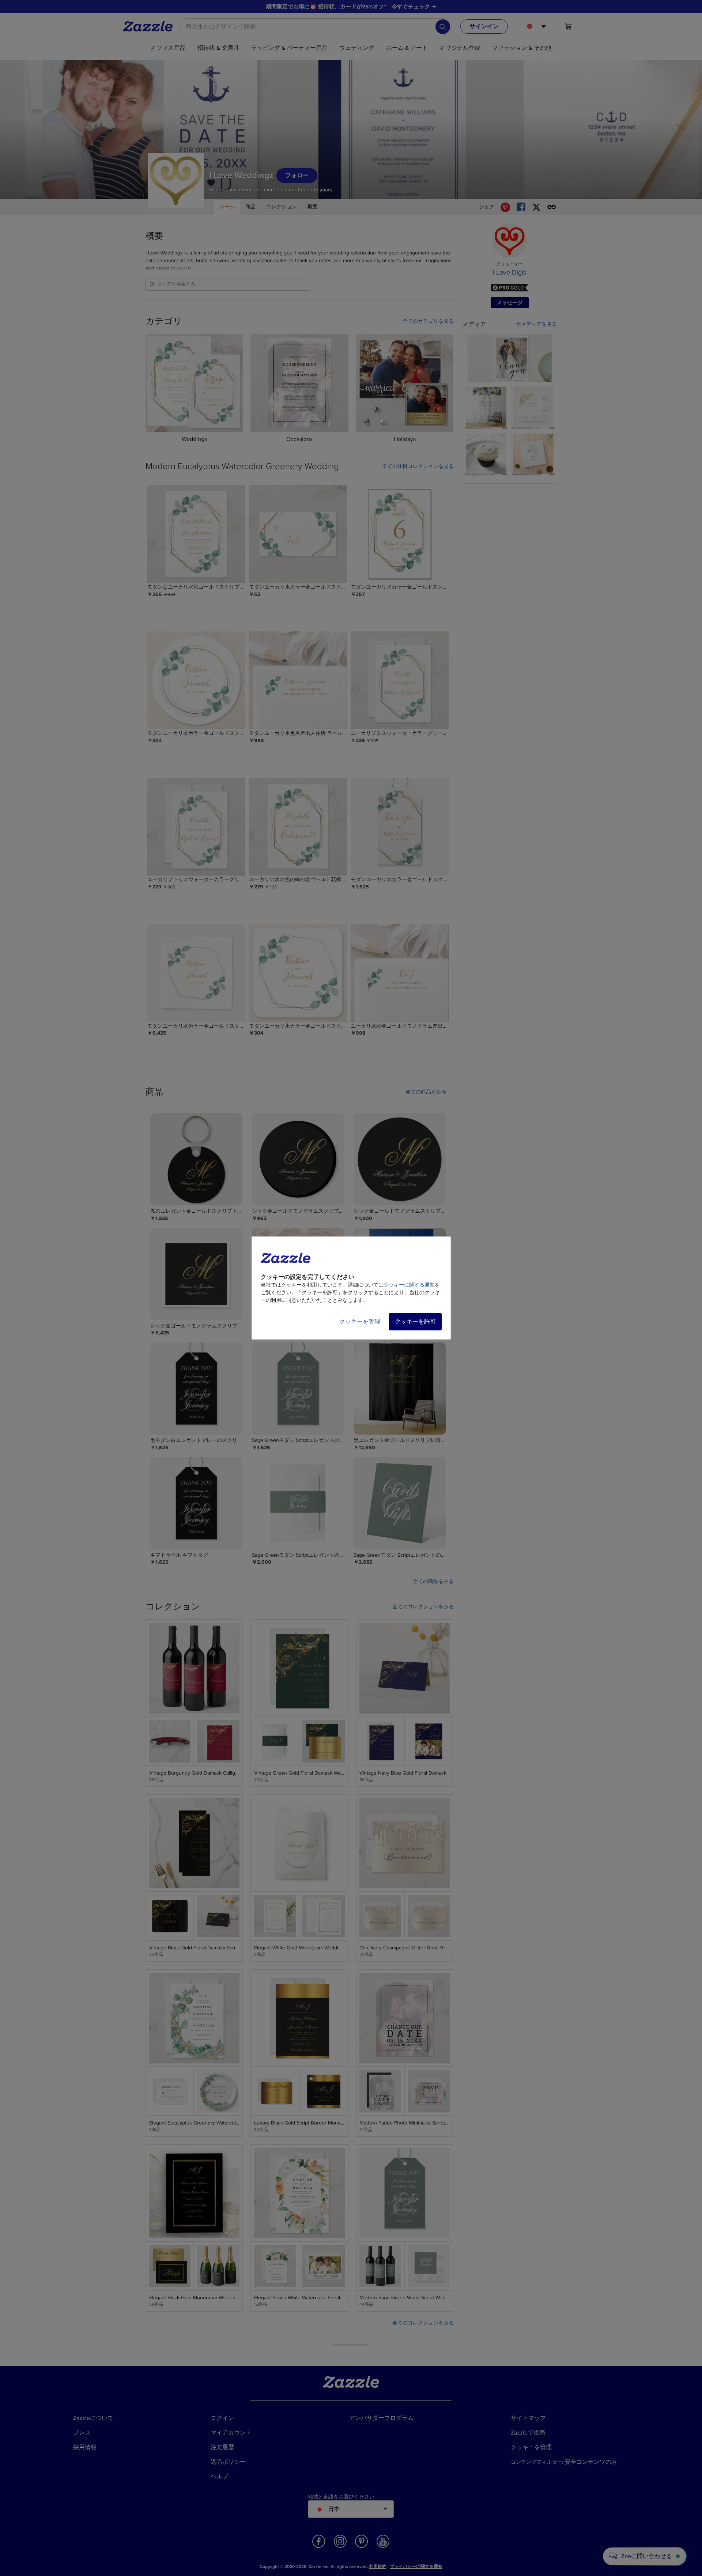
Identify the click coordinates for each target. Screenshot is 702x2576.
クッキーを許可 (415, 1322)
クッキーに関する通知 (409, 1285)
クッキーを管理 (360, 1322)
